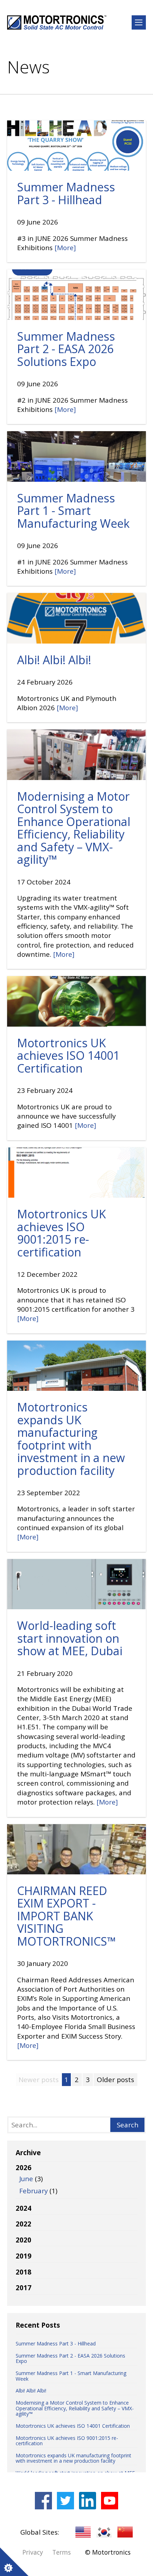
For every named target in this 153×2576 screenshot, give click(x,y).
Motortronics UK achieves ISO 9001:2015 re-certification (62, 1233)
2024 (23, 2208)
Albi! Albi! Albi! (54, 660)
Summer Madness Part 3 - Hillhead (66, 193)
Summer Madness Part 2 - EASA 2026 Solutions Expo (66, 349)
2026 (36, 2179)
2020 (23, 2240)
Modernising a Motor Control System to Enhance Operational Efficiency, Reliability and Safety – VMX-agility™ (74, 828)
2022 (23, 2224)
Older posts (115, 2080)
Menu (139, 22)
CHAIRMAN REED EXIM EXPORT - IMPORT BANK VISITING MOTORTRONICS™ (67, 1916)
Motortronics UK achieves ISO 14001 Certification (68, 1055)
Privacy (33, 2552)
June (26, 2179)
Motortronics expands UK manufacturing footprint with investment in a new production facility (71, 1439)
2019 (23, 2256)
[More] (65, 248)
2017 (23, 2288)
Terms (62, 2552)
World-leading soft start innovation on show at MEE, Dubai (70, 1638)
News (28, 67)
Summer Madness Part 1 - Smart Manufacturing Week (73, 511)
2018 (23, 2272)
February (33, 2191)
